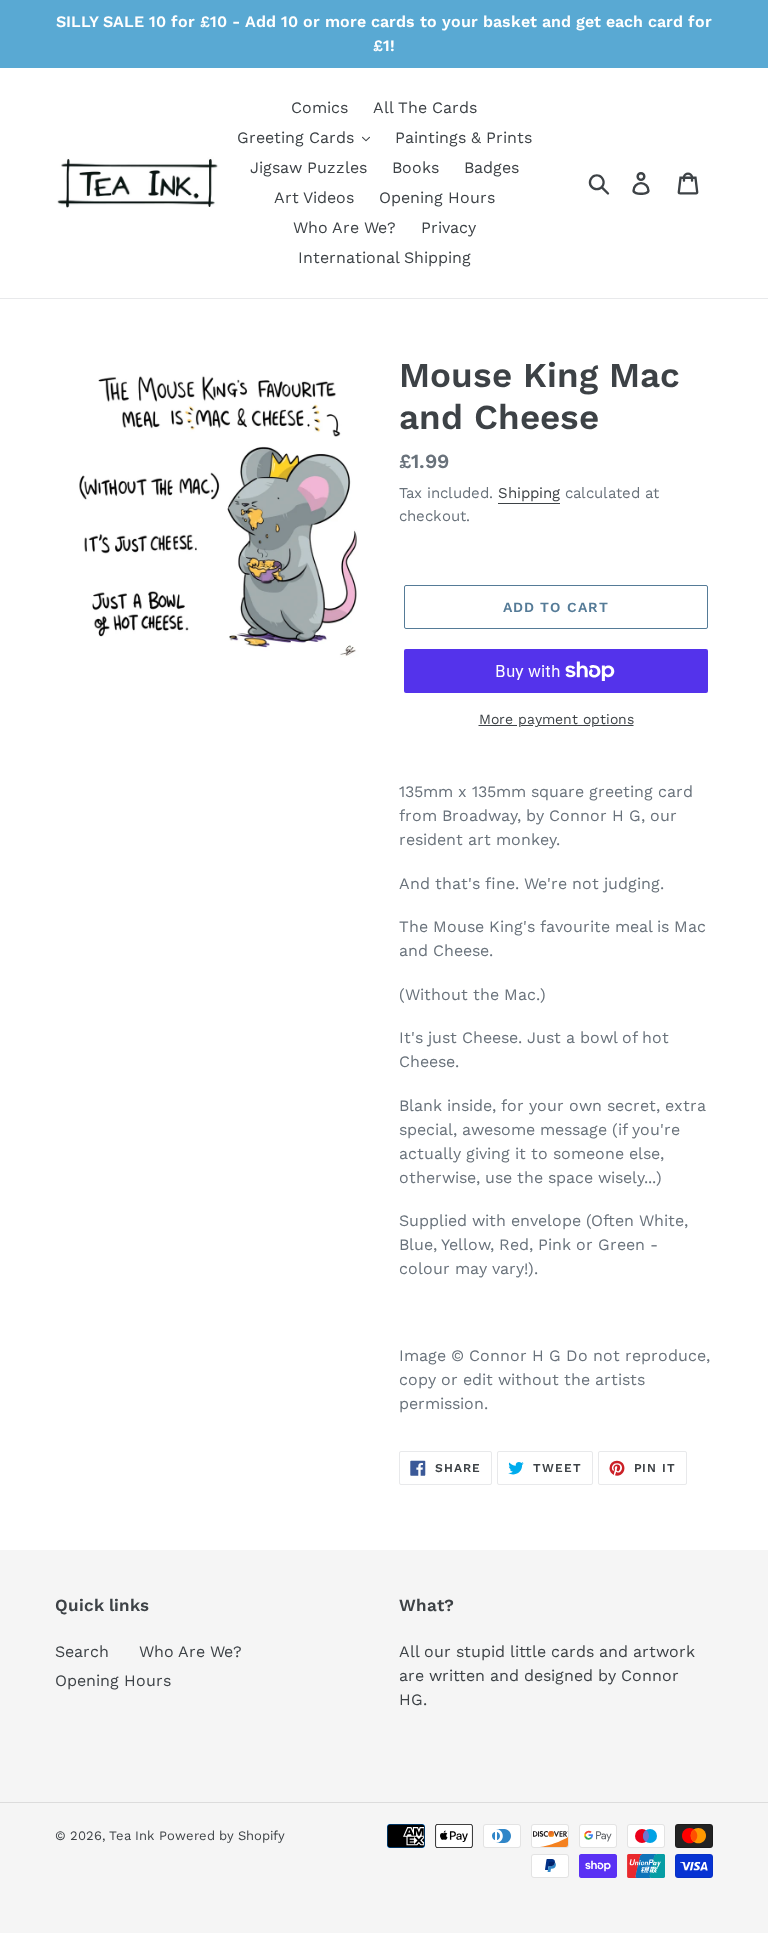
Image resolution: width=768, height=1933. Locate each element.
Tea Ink (131, 1835)
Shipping (529, 493)
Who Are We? (190, 1651)
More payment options (556, 719)
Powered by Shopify (222, 1835)
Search (82, 1651)
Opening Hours (113, 1680)
